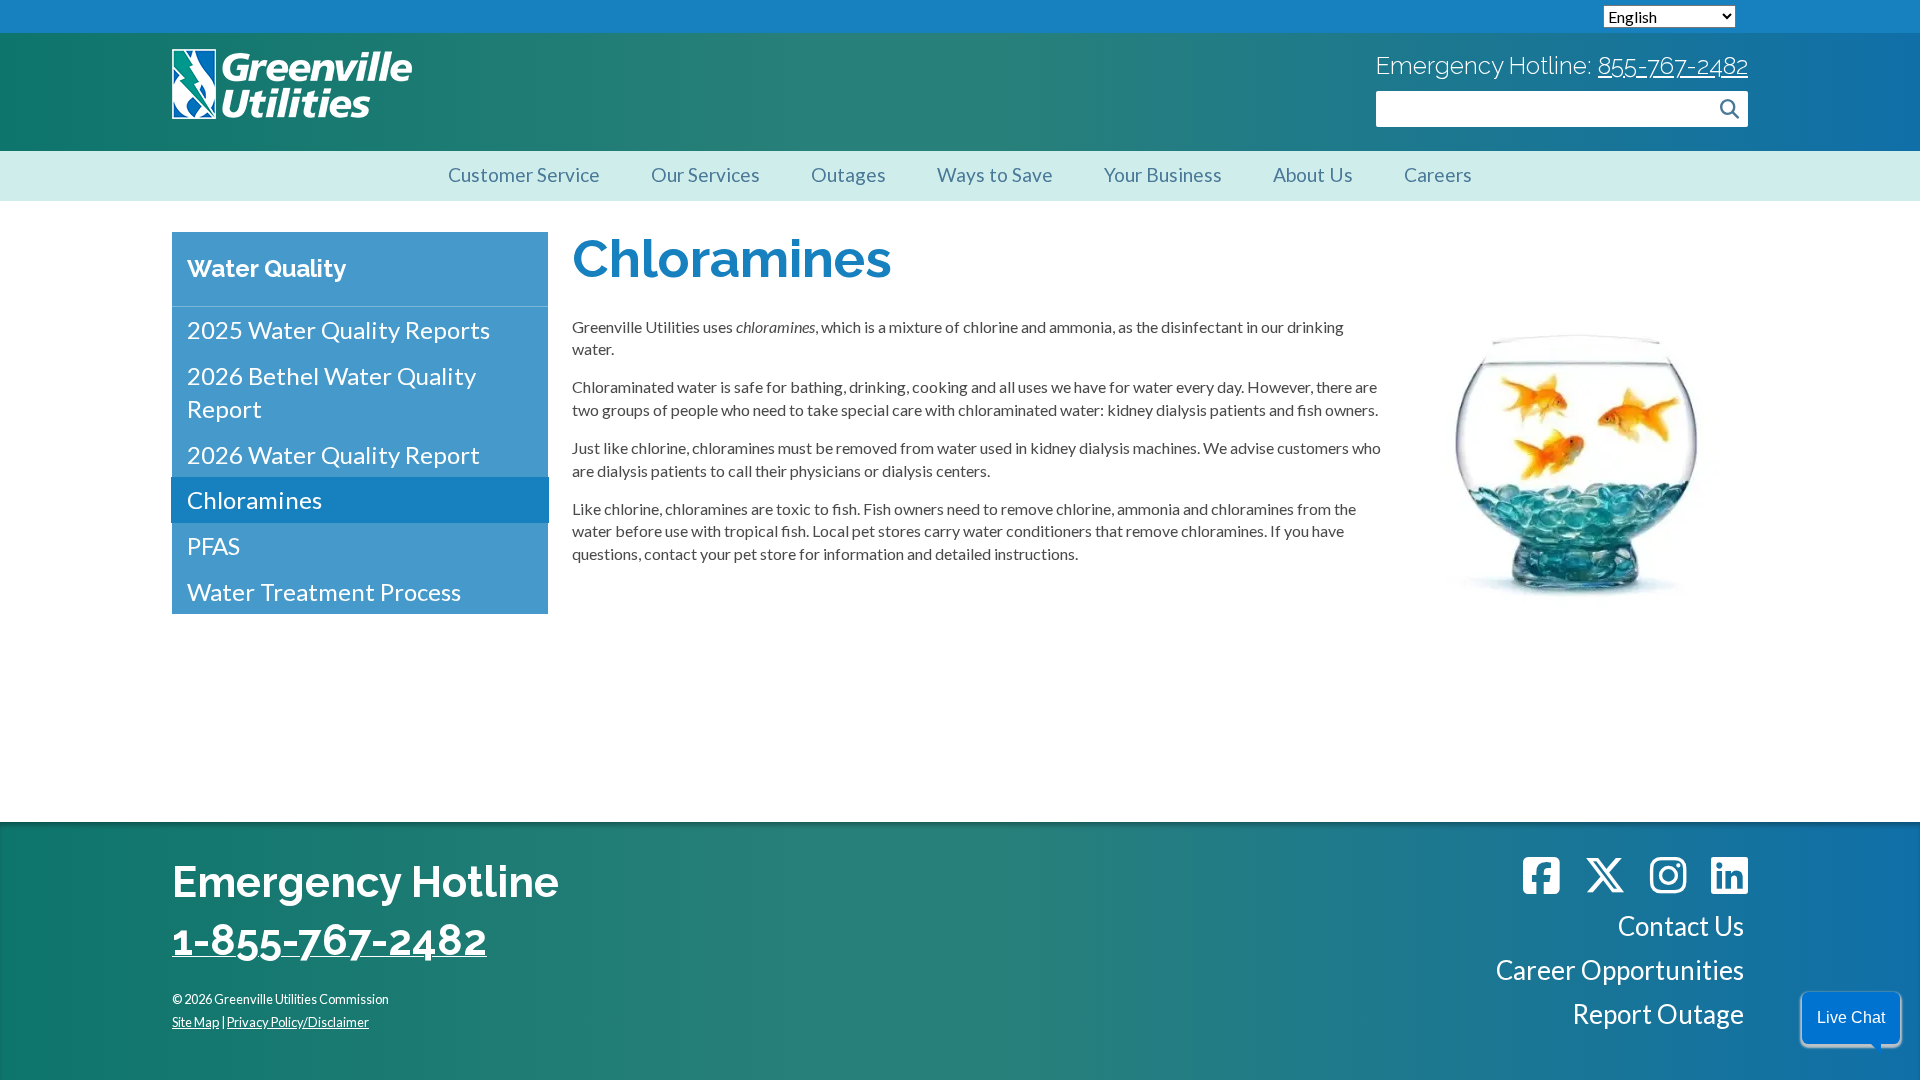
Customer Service (524, 174)
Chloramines (254, 499)
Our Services (705, 174)
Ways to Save (995, 174)
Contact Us (1681, 926)
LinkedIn (1729, 875)
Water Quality (266, 268)
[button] (1851, 1018)
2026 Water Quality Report (333, 454)
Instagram (1668, 875)
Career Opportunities (1620, 970)
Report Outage (1658, 1014)
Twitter (1605, 875)
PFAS (213, 545)
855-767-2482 (1673, 65)
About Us (1313, 174)
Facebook (1541, 875)
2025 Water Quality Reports (338, 329)
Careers (1438, 174)
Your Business (1163, 174)
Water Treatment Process (324, 591)
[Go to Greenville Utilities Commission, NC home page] (292, 59)
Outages (848, 174)
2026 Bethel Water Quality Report (331, 392)
